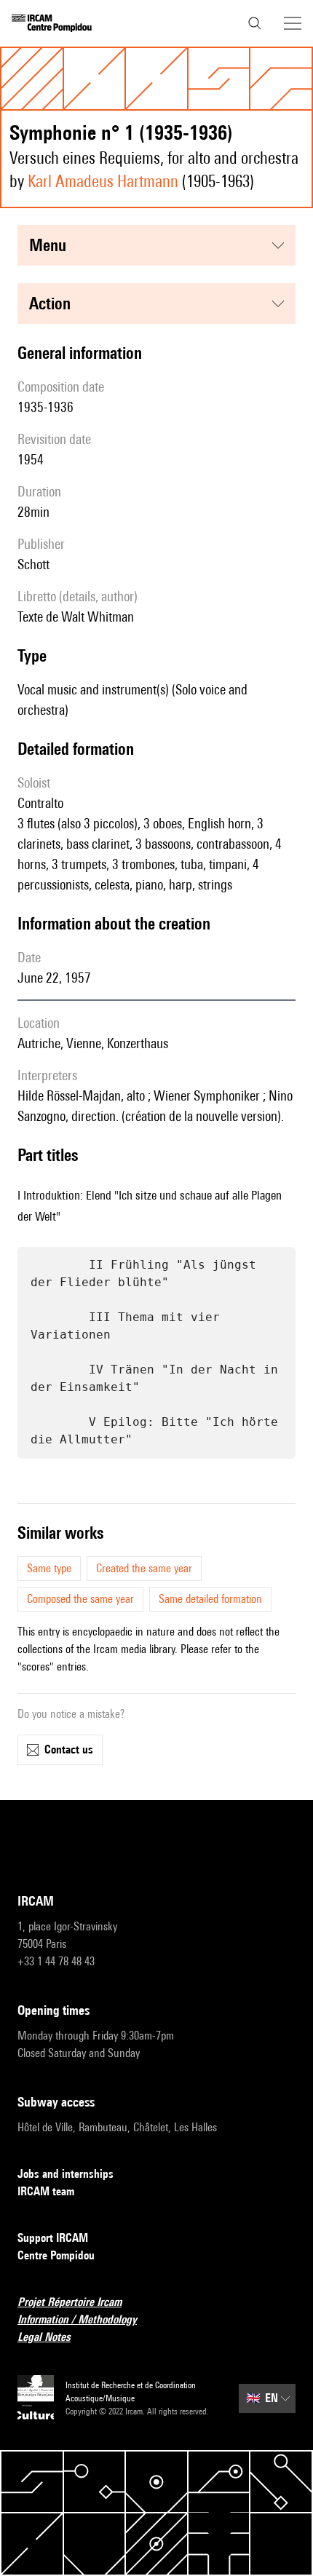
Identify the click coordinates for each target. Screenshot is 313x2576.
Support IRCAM (53, 2238)
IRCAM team (46, 2191)
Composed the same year (80, 1599)
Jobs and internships (66, 2174)
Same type (49, 1568)
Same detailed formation (210, 1599)
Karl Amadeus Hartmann (103, 181)
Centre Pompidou (56, 2255)
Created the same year (144, 1568)
